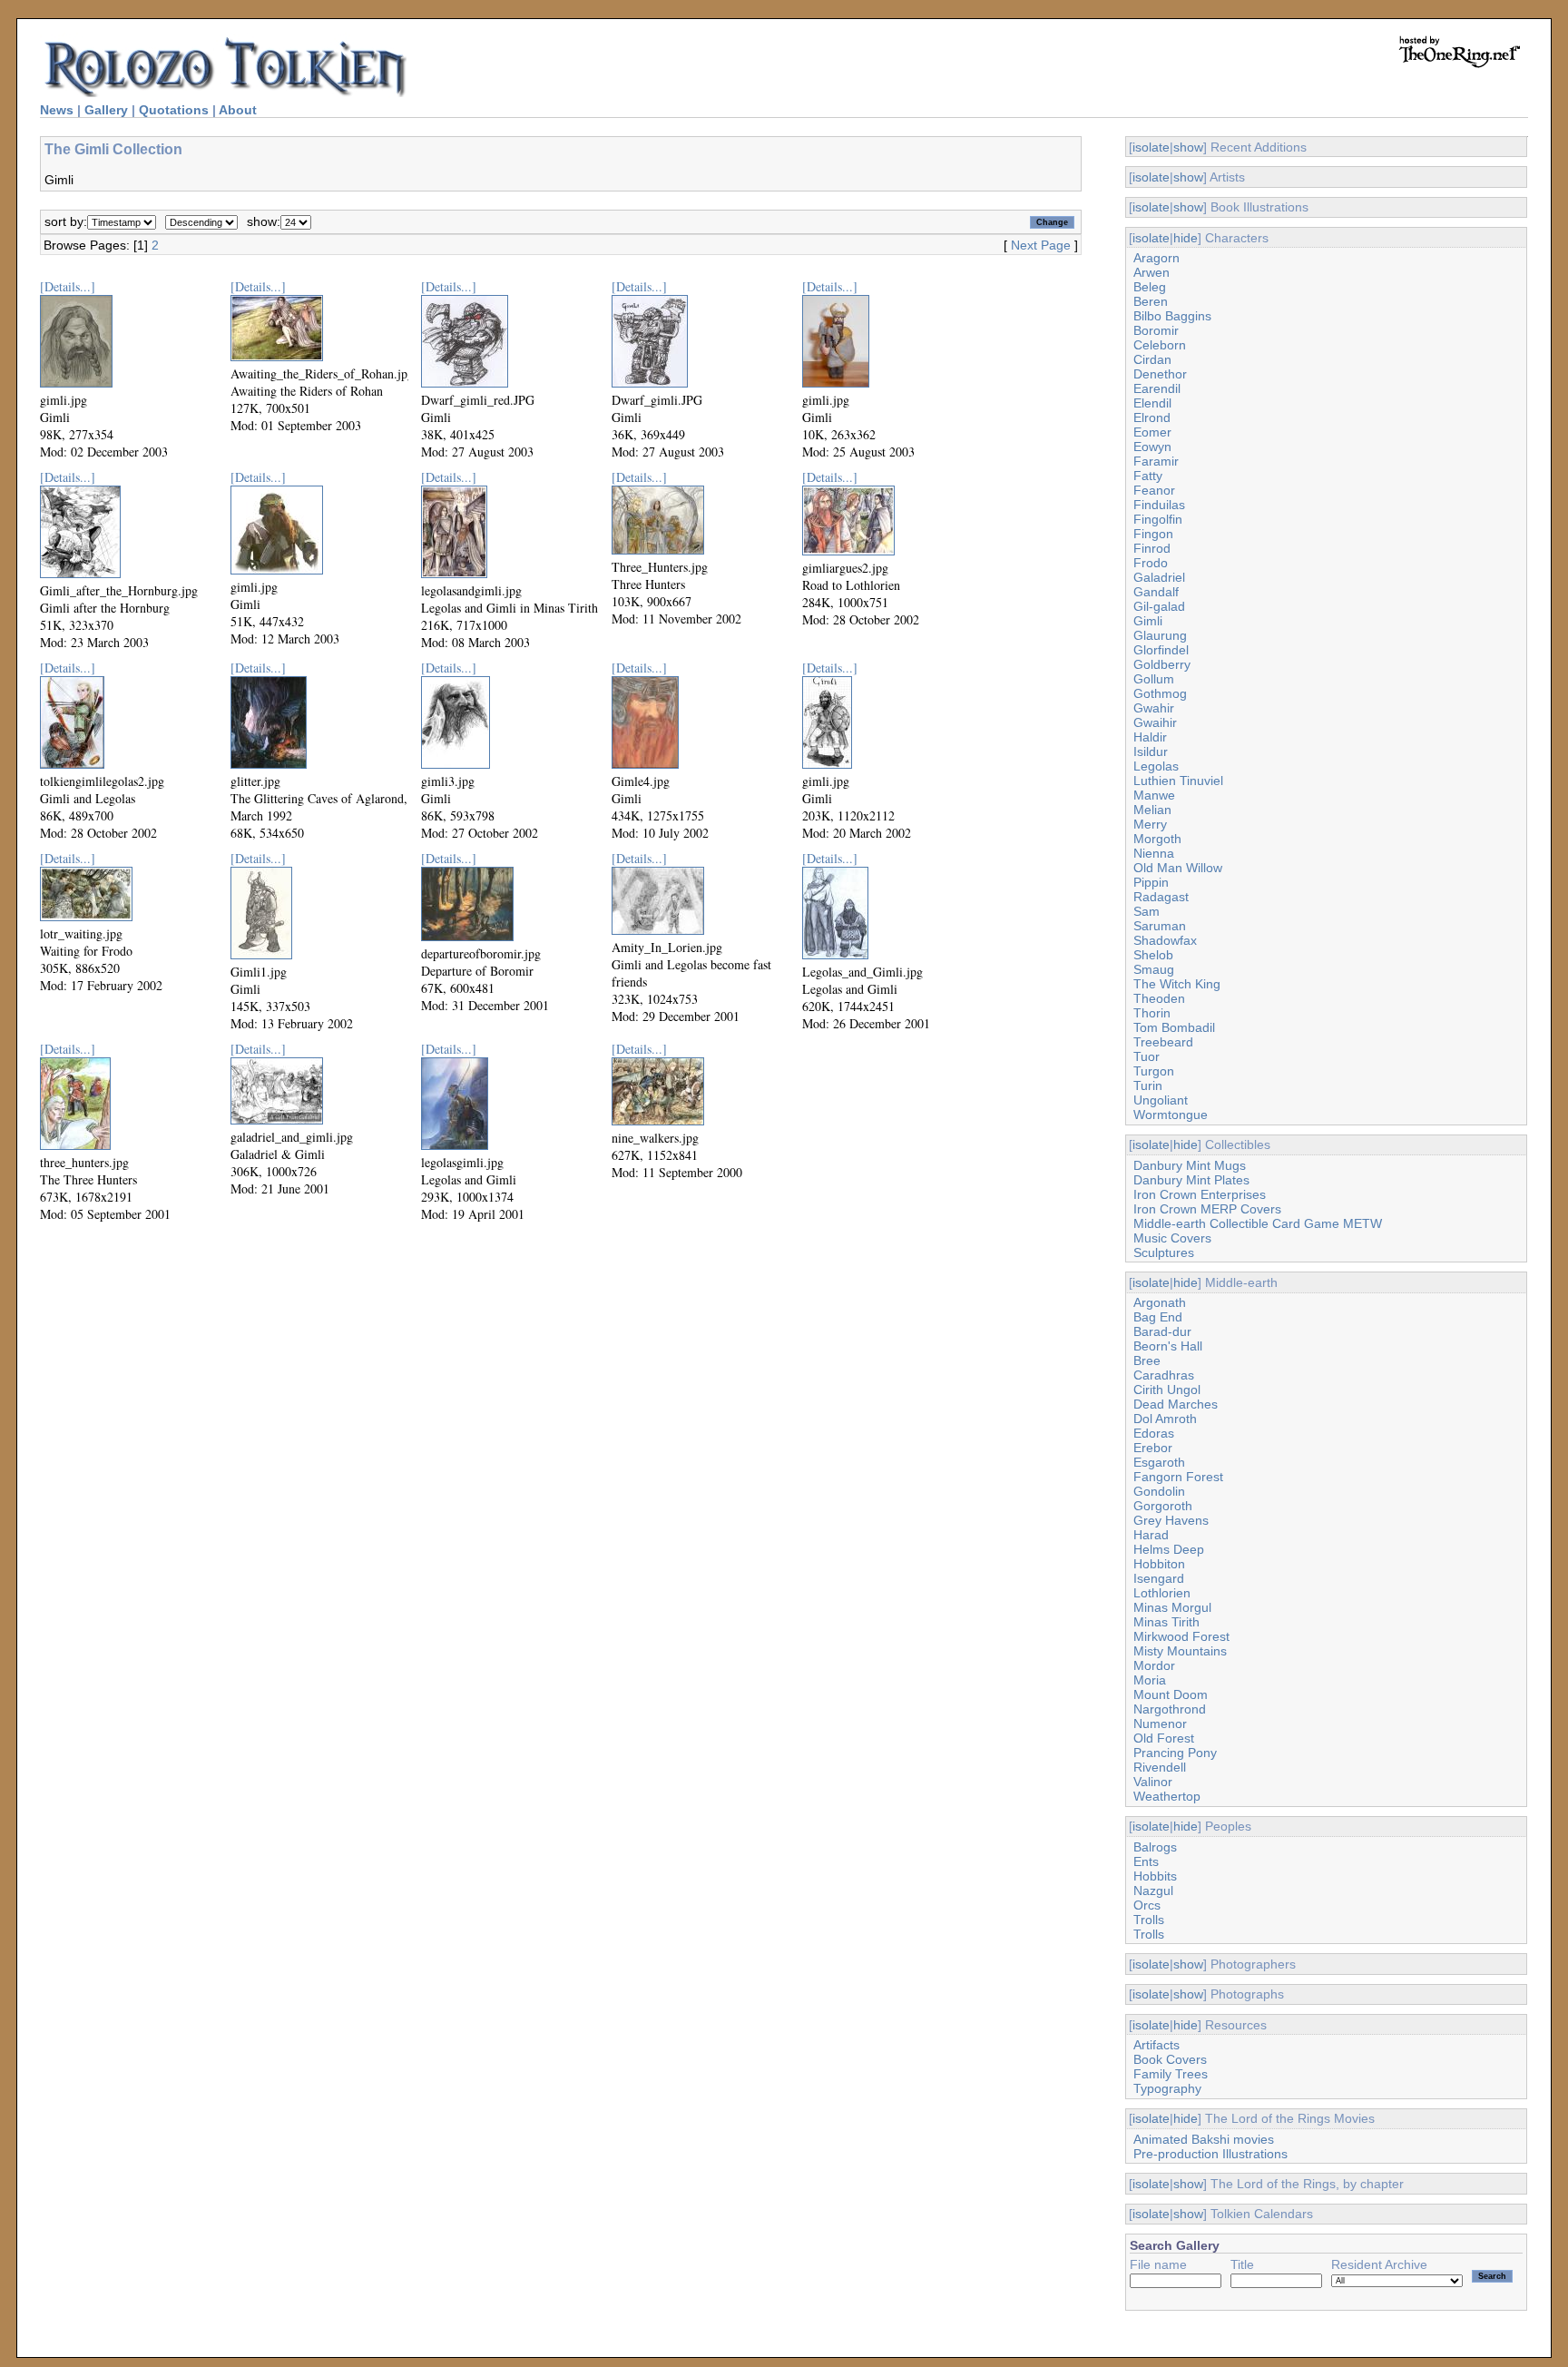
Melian (1152, 810)
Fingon (1153, 534)
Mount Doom (1171, 1694)
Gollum (1154, 679)
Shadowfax (1165, 940)
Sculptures (1164, 1252)
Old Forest (1164, 1738)
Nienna (1154, 853)
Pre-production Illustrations (1210, 2154)
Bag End (1158, 1317)
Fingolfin (1158, 519)
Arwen (1151, 272)
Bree (1147, 1360)
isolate (1151, 147)
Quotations (174, 110)
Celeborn (1160, 345)
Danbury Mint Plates (1191, 1180)
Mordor (1154, 1665)
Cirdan (1152, 359)
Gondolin (1159, 1491)
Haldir (1150, 737)
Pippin (1151, 882)
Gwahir (1154, 708)
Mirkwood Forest (1181, 1636)
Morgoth (1157, 839)
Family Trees (1171, 2074)
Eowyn (1152, 447)
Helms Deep (1169, 1549)
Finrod (1152, 548)
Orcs (1147, 1905)
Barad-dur (1162, 1331)
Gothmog (1160, 693)
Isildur (1151, 751)
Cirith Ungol (1167, 1390)
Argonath (1160, 1302)
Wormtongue (1171, 1115)
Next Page (1041, 245)
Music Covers (1172, 1238)
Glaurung (1160, 635)
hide (1186, 238)
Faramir (1156, 461)
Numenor (1160, 1724)
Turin (1148, 1085)
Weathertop (1167, 1796)
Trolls (1149, 1920)
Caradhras (1164, 1375)
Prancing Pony (1175, 1753)
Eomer (1152, 432)
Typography (1167, 2088)
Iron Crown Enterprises (1200, 1194)
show (1188, 147)
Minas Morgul (1172, 1607)
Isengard (1159, 1578)
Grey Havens (1171, 1520)
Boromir (1156, 330)
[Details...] (68, 286)
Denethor (1160, 374)
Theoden (1159, 998)
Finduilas (1159, 505)
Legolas (1156, 766)
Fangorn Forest (1178, 1477)
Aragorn (1156, 258)
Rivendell (1160, 1767)
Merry (1150, 824)
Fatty (1148, 476)
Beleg (1150, 287)
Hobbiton (1159, 1564)
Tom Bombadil (1174, 1027)
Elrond (1152, 417)
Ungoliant (1161, 1100)
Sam (1147, 911)
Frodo (1151, 563)
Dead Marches (1176, 1404)
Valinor (1153, 1782)
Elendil (1152, 403)
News (57, 110)
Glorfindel (1161, 650)
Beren (1151, 301)
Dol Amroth (1165, 1419)
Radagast (1161, 897)
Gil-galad (1159, 606)
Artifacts (1156, 2045)
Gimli (1148, 621)
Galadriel (1159, 577)
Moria (1150, 1680)
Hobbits (1155, 1876)
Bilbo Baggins (1172, 316)
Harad (1151, 1535)
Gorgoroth (1163, 1506)
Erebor (1153, 1448)
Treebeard (1163, 1042)
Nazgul (1153, 1891)
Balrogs (1155, 1847)
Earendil (1157, 388)
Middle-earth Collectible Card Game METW (1258, 1223)
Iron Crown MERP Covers (1207, 1209)
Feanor (1154, 490)
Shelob (1153, 955)
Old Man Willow (1178, 868)
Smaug (1154, 969)
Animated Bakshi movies (1204, 2139)
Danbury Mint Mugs (1190, 1165)
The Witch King (1177, 984)
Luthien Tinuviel (1178, 781)
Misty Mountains (1180, 1651)
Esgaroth (1159, 1462)
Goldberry (1162, 664)
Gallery (106, 110)
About (238, 110)
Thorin (1152, 1013)
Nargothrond (1170, 1709)
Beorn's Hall (1168, 1346)
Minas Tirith (1166, 1622)
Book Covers (1170, 2059)
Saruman (1160, 926)
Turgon (1154, 1071)
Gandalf (1156, 592)
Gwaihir (1155, 722)
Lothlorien (1162, 1593)
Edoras (1154, 1433)
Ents (1146, 1861)
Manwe (1154, 795)
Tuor (1147, 1056)
